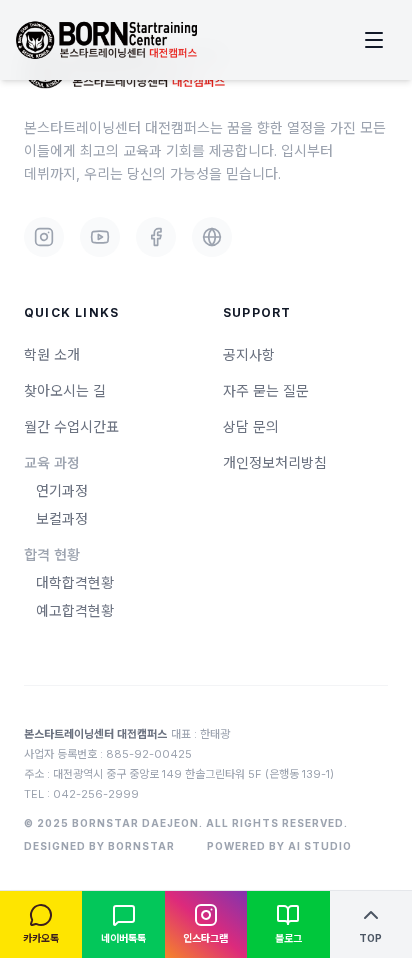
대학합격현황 (75, 582)
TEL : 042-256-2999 (81, 794)
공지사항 (249, 354)
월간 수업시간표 (71, 426)
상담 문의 (251, 426)
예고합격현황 (75, 610)
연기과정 (62, 490)
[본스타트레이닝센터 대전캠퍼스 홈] (106, 40)
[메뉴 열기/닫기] (374, 40)
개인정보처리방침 (275, 462)
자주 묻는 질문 (266, 390)
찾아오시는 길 (65, 390)
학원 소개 (52, 354)
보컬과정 (62, 518)
